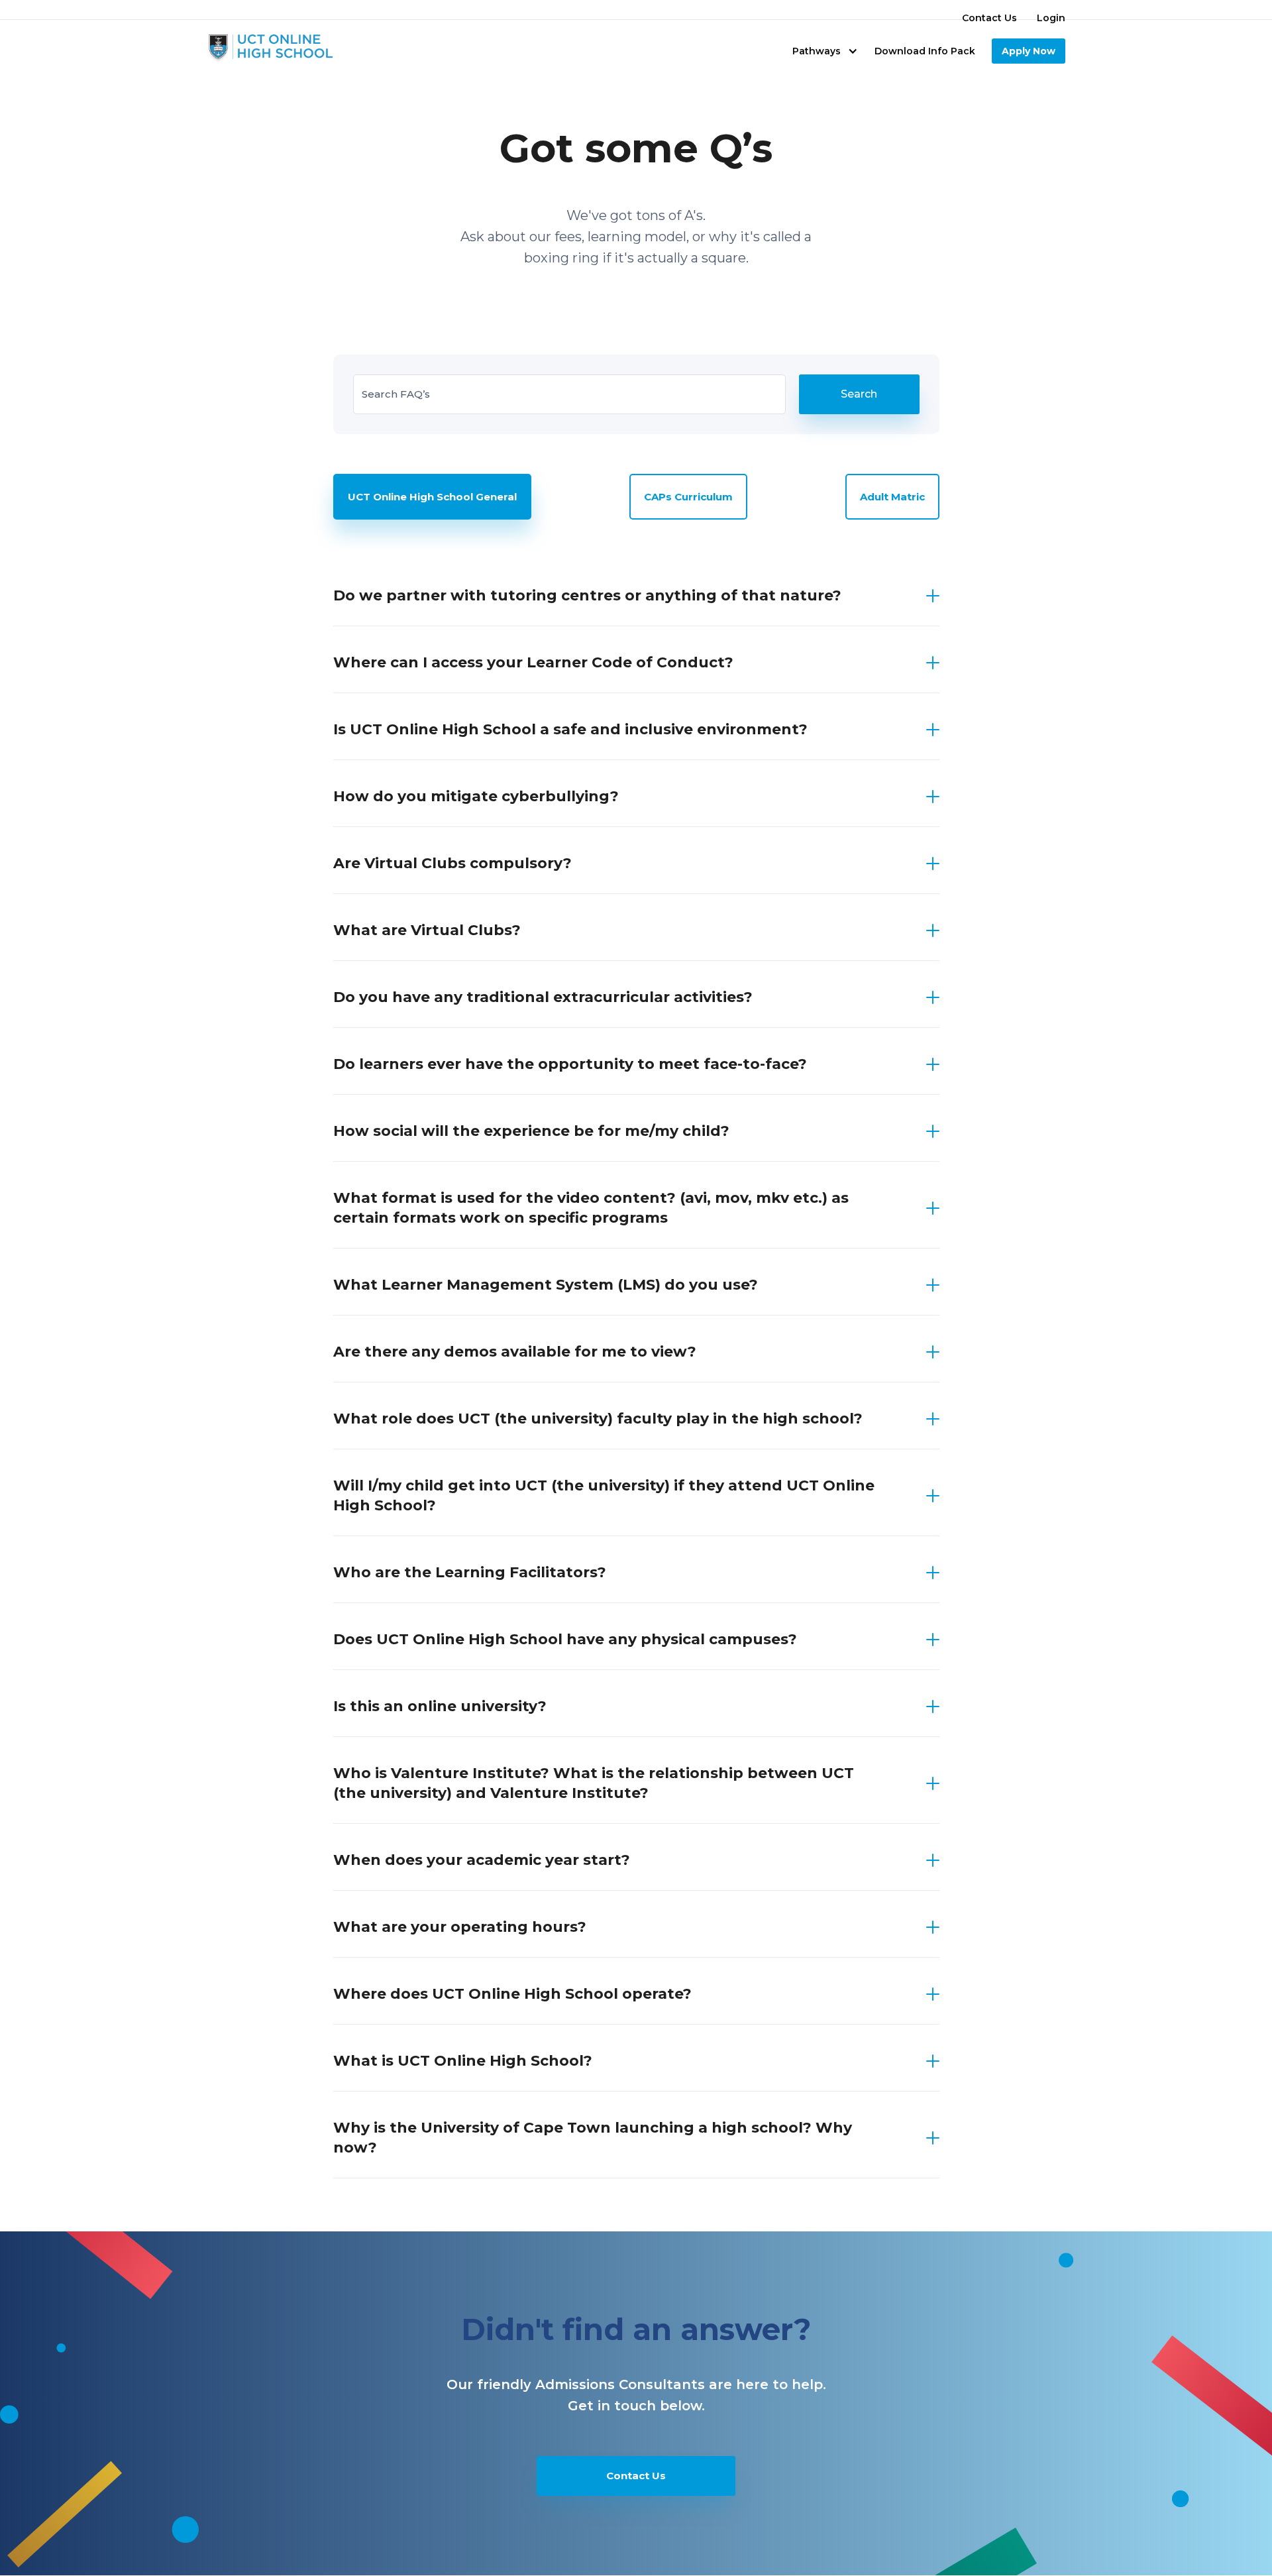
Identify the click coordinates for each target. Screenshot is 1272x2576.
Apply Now (1029, 51)
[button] (825, 51)
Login (1051, 18)
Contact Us (989, 18)
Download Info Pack (925, 51)
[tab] (432, 497)
